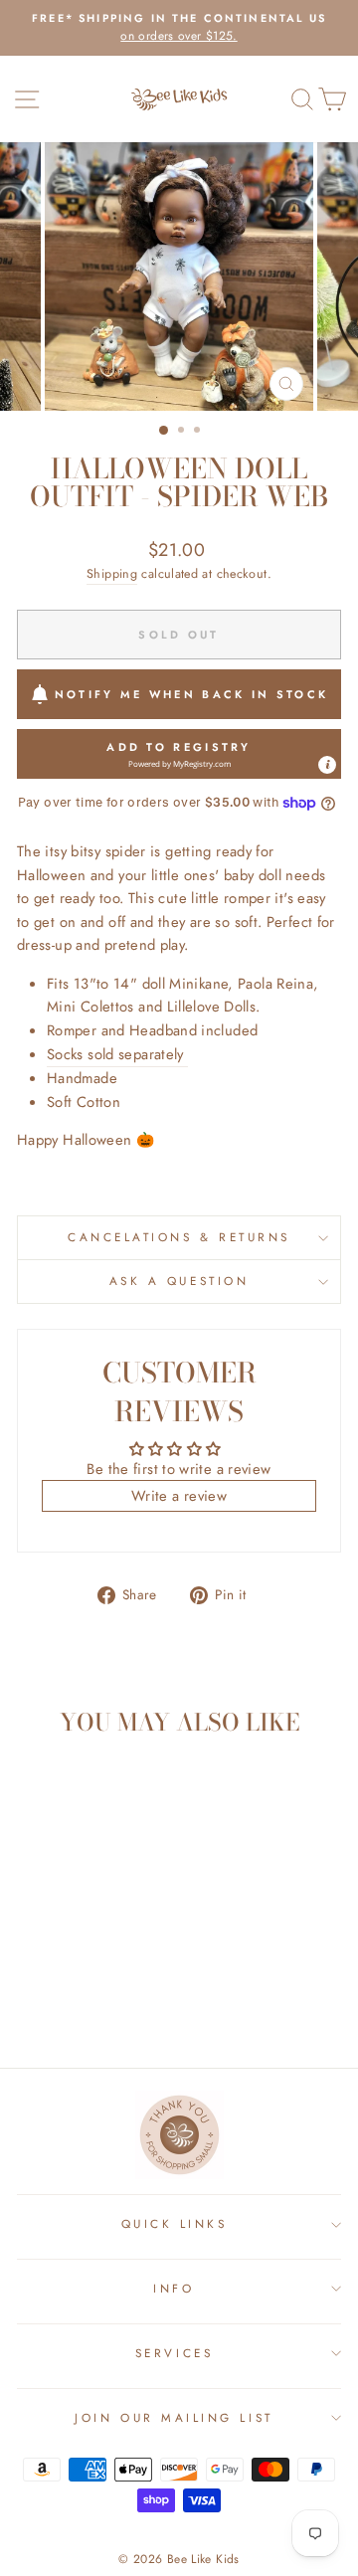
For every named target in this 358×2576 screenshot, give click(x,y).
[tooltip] (327, 765)
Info (174, 2288)
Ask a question (179, 1281)
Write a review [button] (179, 1496)
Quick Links (175, 2223)
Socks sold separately (117, 1054)
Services (174, 2353)
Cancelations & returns (179, 1237)
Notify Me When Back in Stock (191, 694)
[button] (179, 754)
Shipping (112, 574)
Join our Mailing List (174, 2417)
